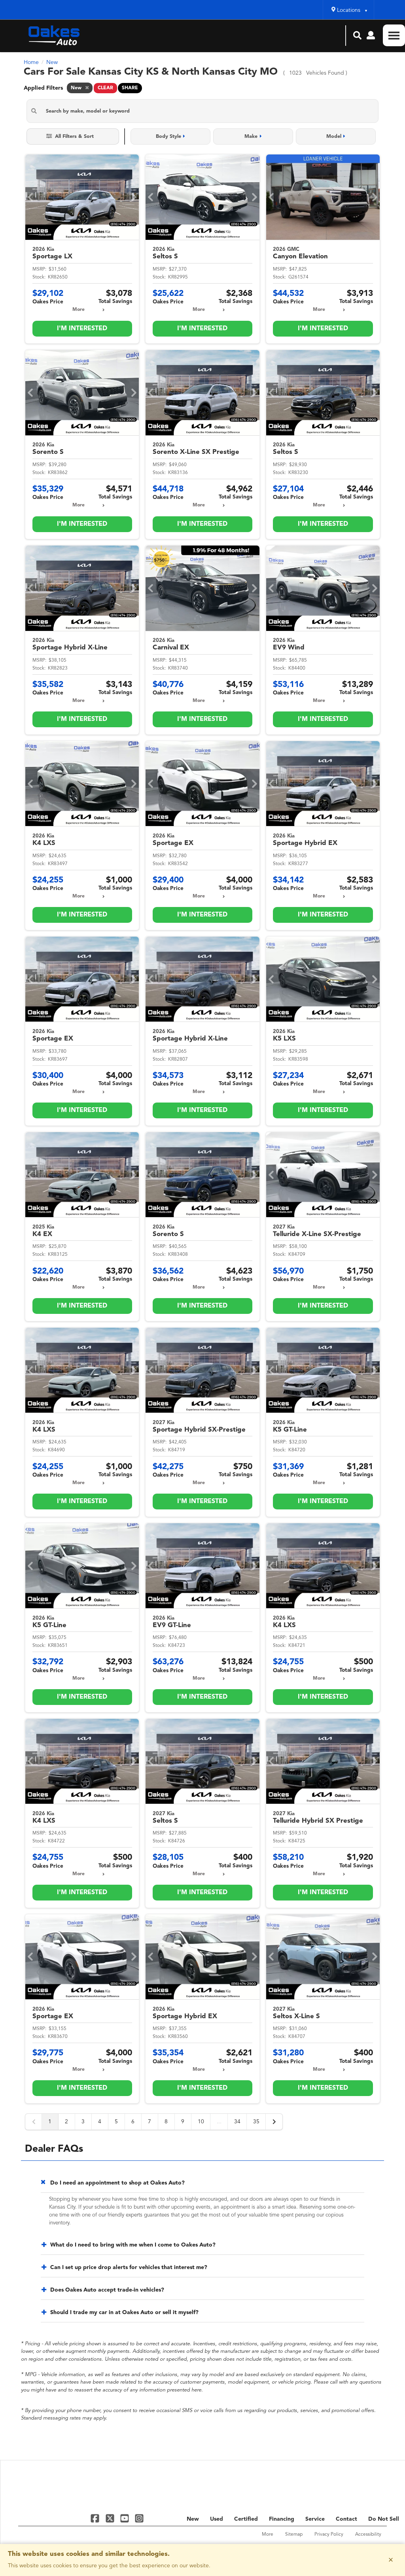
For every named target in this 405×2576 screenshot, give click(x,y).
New (193, 2519)
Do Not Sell (384, 2519)
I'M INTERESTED (82, 329)
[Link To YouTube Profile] (126, 2518)
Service (315, 2519)
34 (237, 2122)
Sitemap (294, 2535)
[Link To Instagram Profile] (139, 2518)
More (79, 310)
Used (217, 2519)
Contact (346, 2519)
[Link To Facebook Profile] (96, 2518)
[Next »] (274, 2122)
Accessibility (368, 2535)
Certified (246, 2519)
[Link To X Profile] (111, 2518)
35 (256, 2122)
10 (201, 2122)
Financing (282, 2519)
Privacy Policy (329, 2535)
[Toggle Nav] (394, 35)
